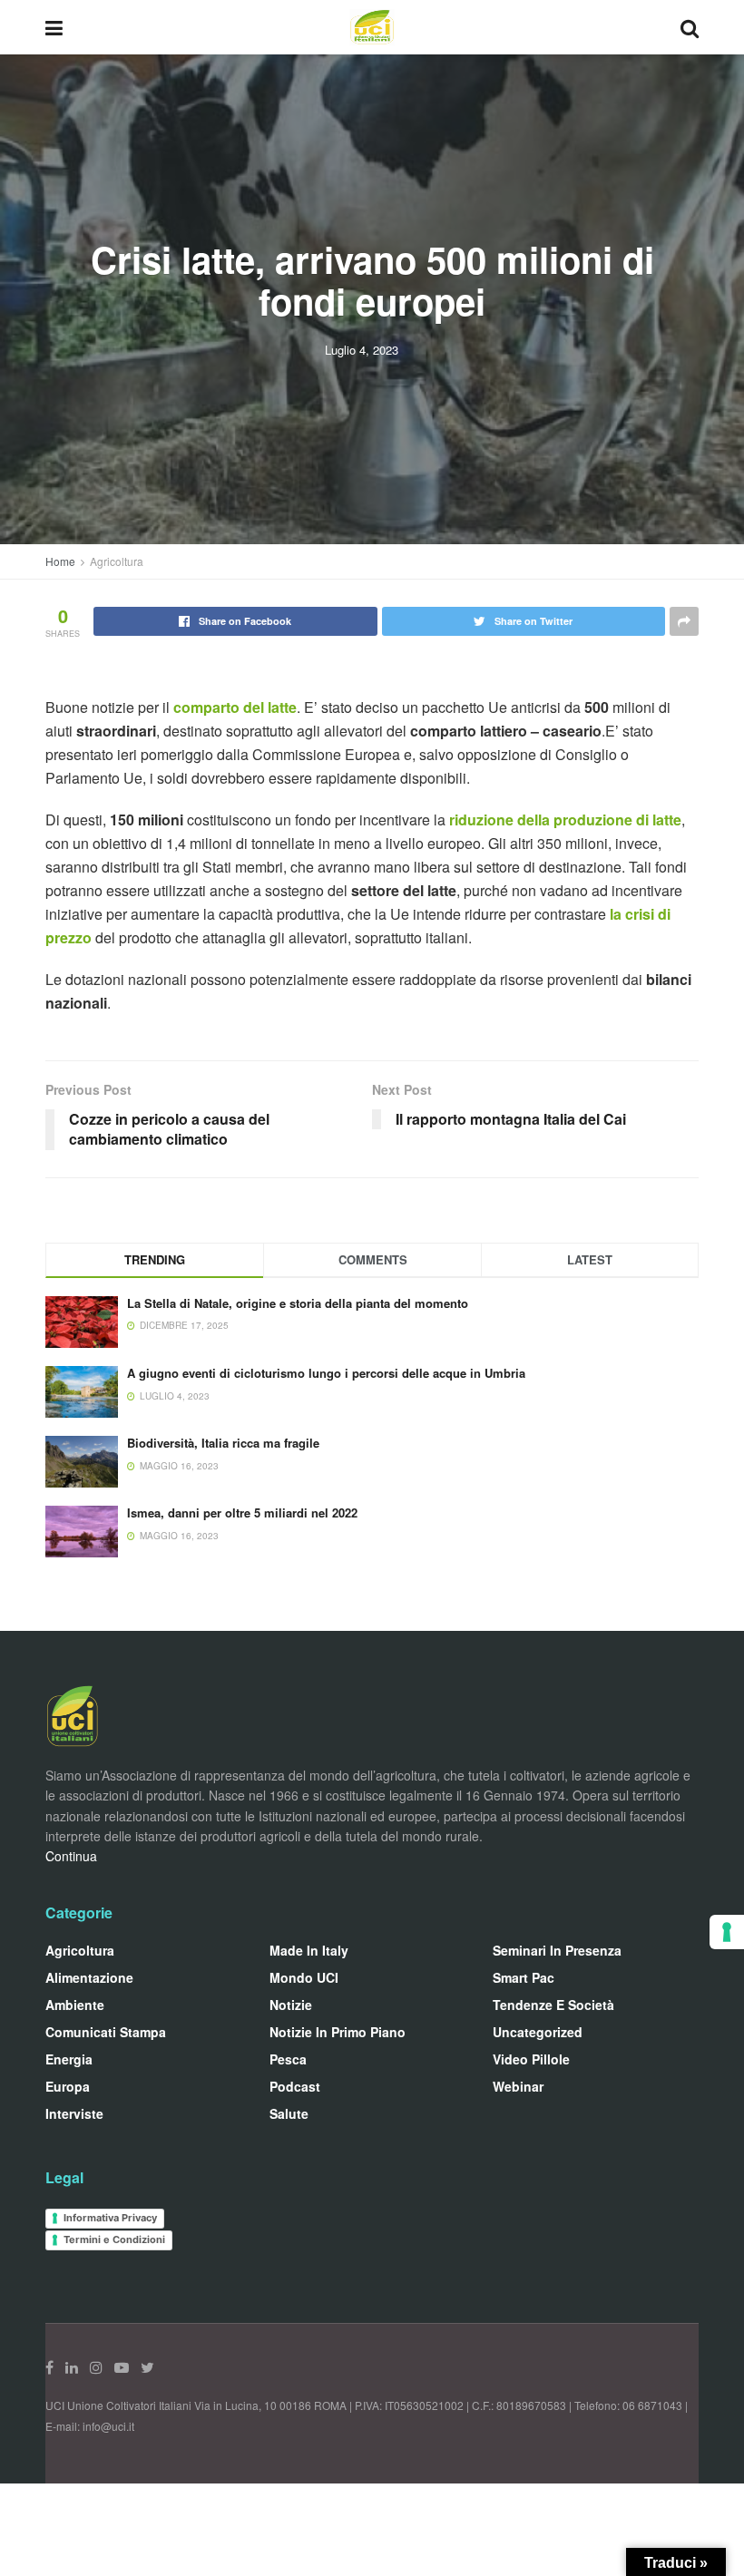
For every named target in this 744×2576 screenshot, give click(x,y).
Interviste (74, 2113)
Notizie (291, 2005)
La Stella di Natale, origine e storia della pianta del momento (298, 1303)
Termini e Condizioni (114, 2239)
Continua (71, 1856)
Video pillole (531, 2059)
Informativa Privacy (110, 2218)
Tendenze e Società (553, 2005)
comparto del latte (235, 707)
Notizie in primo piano (338, 2032)
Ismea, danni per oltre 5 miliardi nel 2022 (242, 1512)
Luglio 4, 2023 (362, 350)
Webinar (518, 2086)
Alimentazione (89, 1977)
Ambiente (75, 2005)
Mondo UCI (304, 1977)
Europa (68, 2086)
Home (60, 561)
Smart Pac (524, 1977)
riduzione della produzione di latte (565, 820)
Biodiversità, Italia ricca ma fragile (223, 1443)
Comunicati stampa (106, 2032)
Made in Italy (309, 1950)
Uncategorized (538, 2032)
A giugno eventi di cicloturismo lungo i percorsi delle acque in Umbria (326, 1373)
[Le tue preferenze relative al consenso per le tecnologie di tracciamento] (727, 1932)
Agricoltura (117, 561)
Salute (289, 2113)
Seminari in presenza (557, 1950)
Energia (69, 2059)
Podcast (295, 2086)
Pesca (288, 2059)
